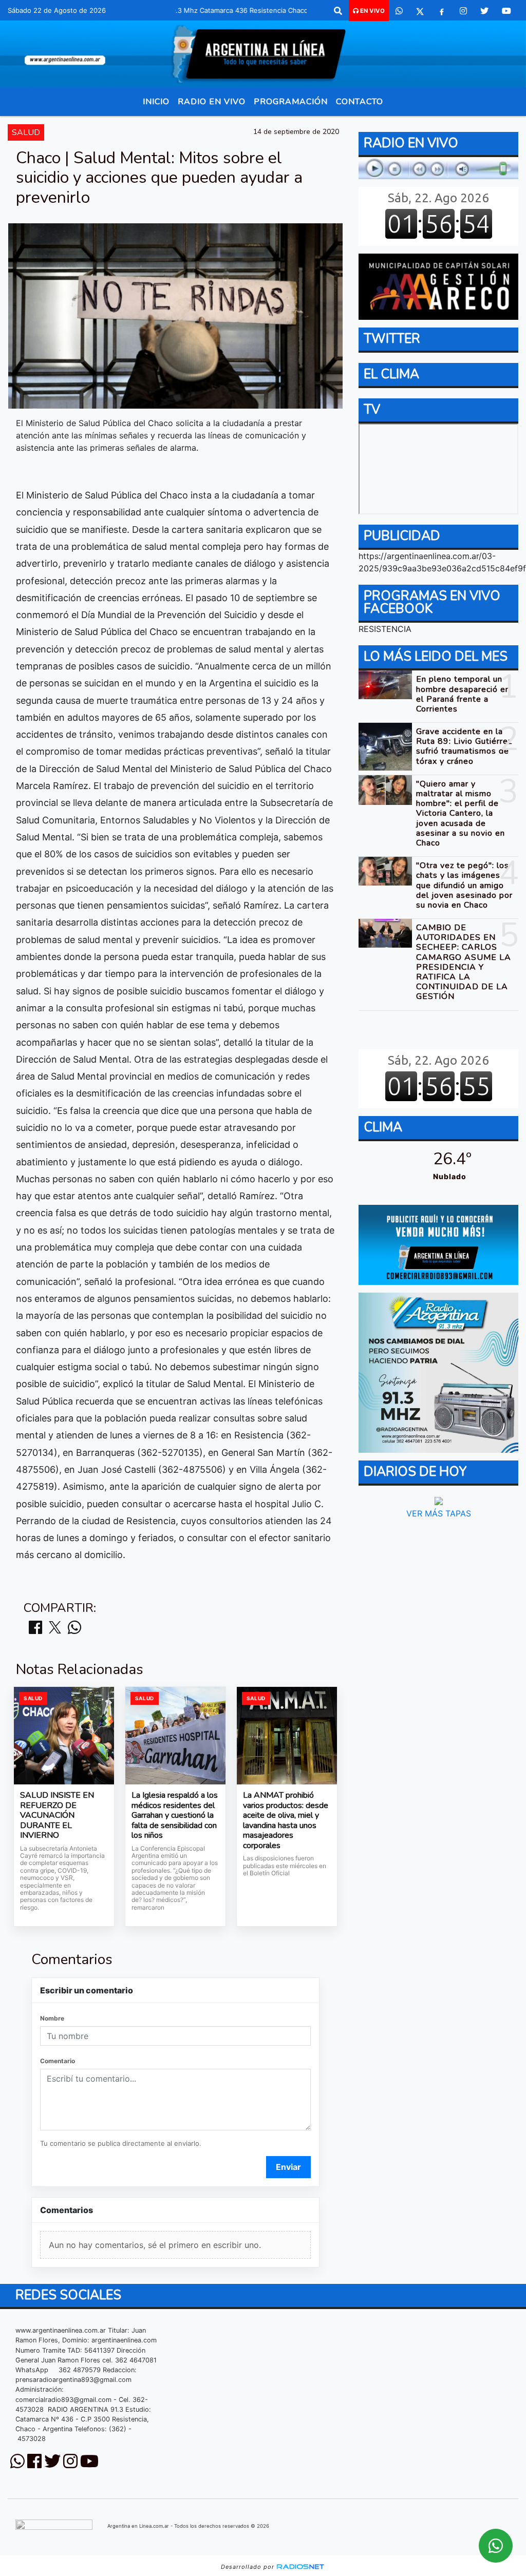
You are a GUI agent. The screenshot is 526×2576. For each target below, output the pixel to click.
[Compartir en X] (55, 1628)
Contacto (360, 102)
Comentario (58, 2061)
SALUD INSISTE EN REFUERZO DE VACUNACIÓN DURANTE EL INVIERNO (57, 1816)
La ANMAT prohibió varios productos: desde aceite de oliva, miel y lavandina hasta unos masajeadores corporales (286, 1821)
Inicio (156, 102)
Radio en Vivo (212, 102)
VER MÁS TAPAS (438, 1513)
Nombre (52, 2018)
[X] (420, 11)
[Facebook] (442, 11)
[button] (338, 11)
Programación (291, 102)
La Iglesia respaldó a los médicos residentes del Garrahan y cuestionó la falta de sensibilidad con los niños (175, 1816)
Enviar (288, 2167)
